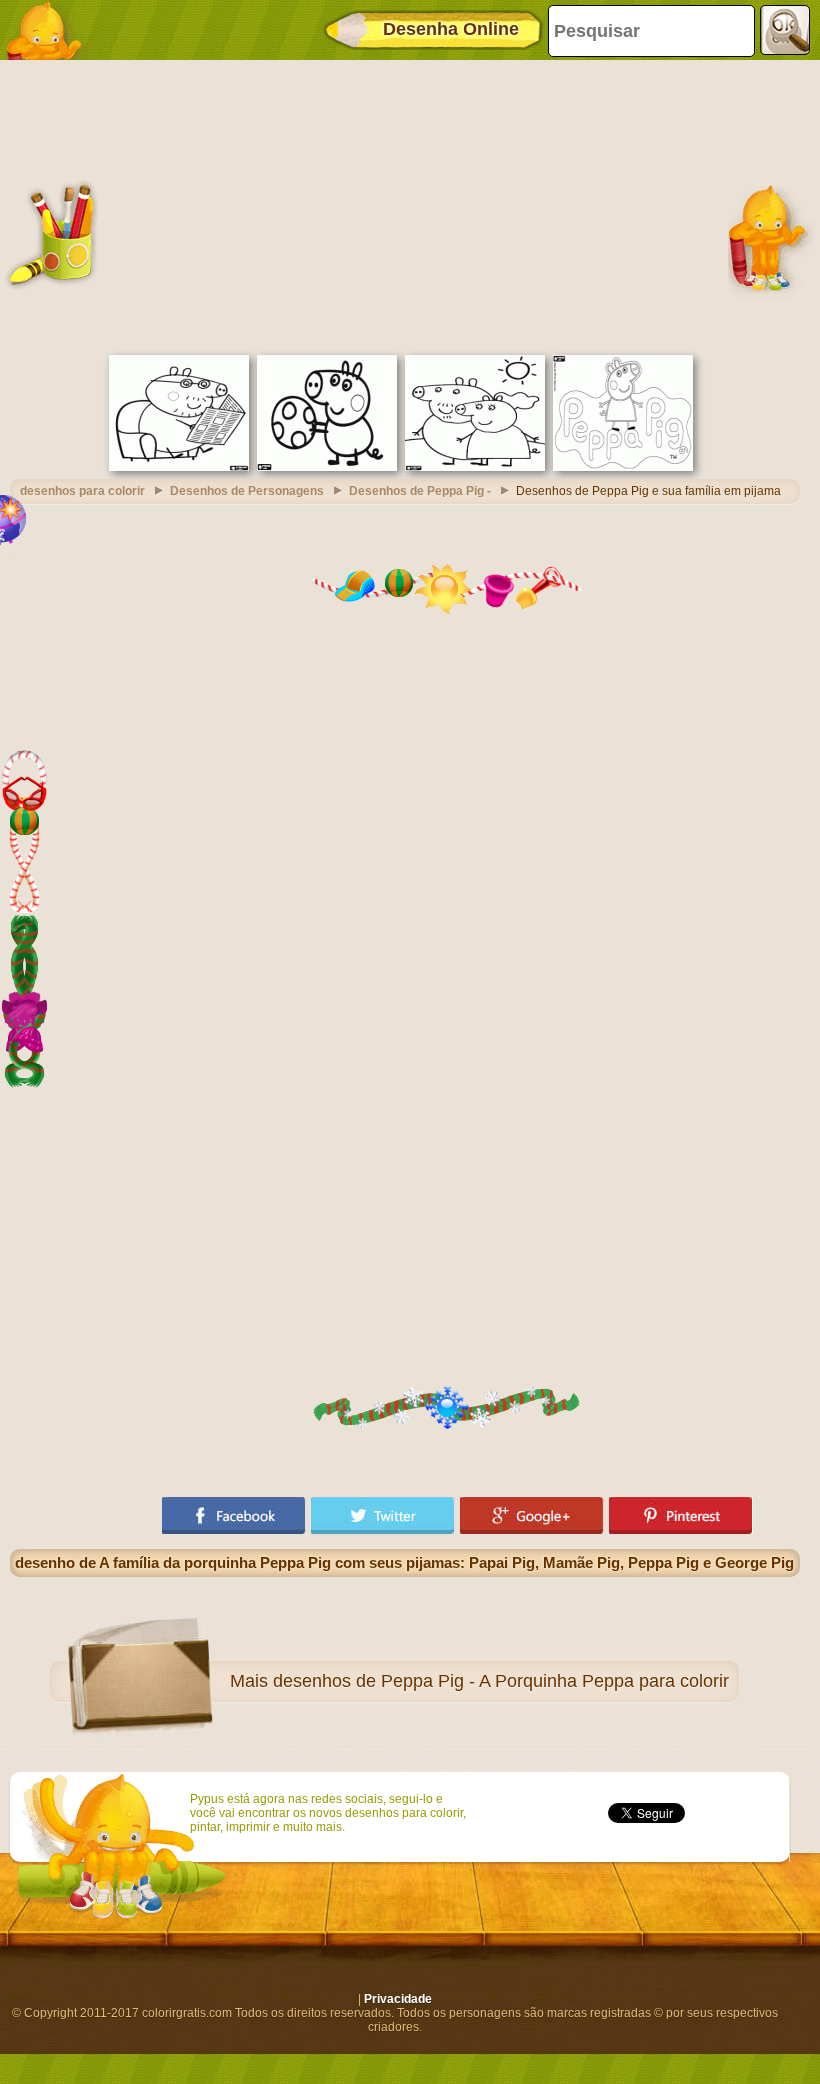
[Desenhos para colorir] (50, 30)
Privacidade (398, 1999)
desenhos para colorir (82, 491)
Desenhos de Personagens (247, 491)
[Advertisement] (405, 205)
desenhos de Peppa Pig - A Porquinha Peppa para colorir (501, 1681)
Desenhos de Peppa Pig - (420, 491)
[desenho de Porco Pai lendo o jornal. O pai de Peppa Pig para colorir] (179, 467)
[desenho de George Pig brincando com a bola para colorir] (327, 467)
